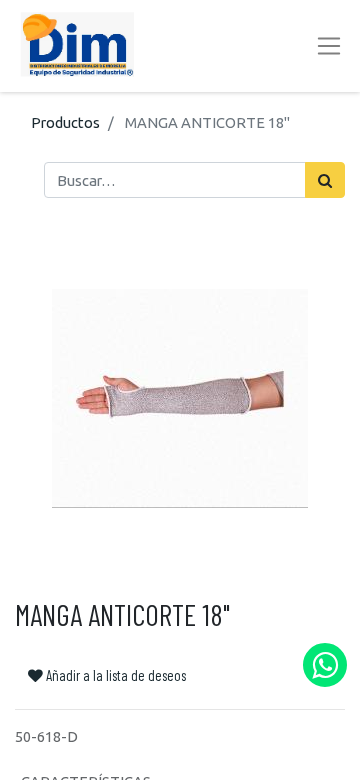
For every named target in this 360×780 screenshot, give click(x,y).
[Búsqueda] (325, 180)
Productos (65, 122)
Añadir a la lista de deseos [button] (114, 675)
